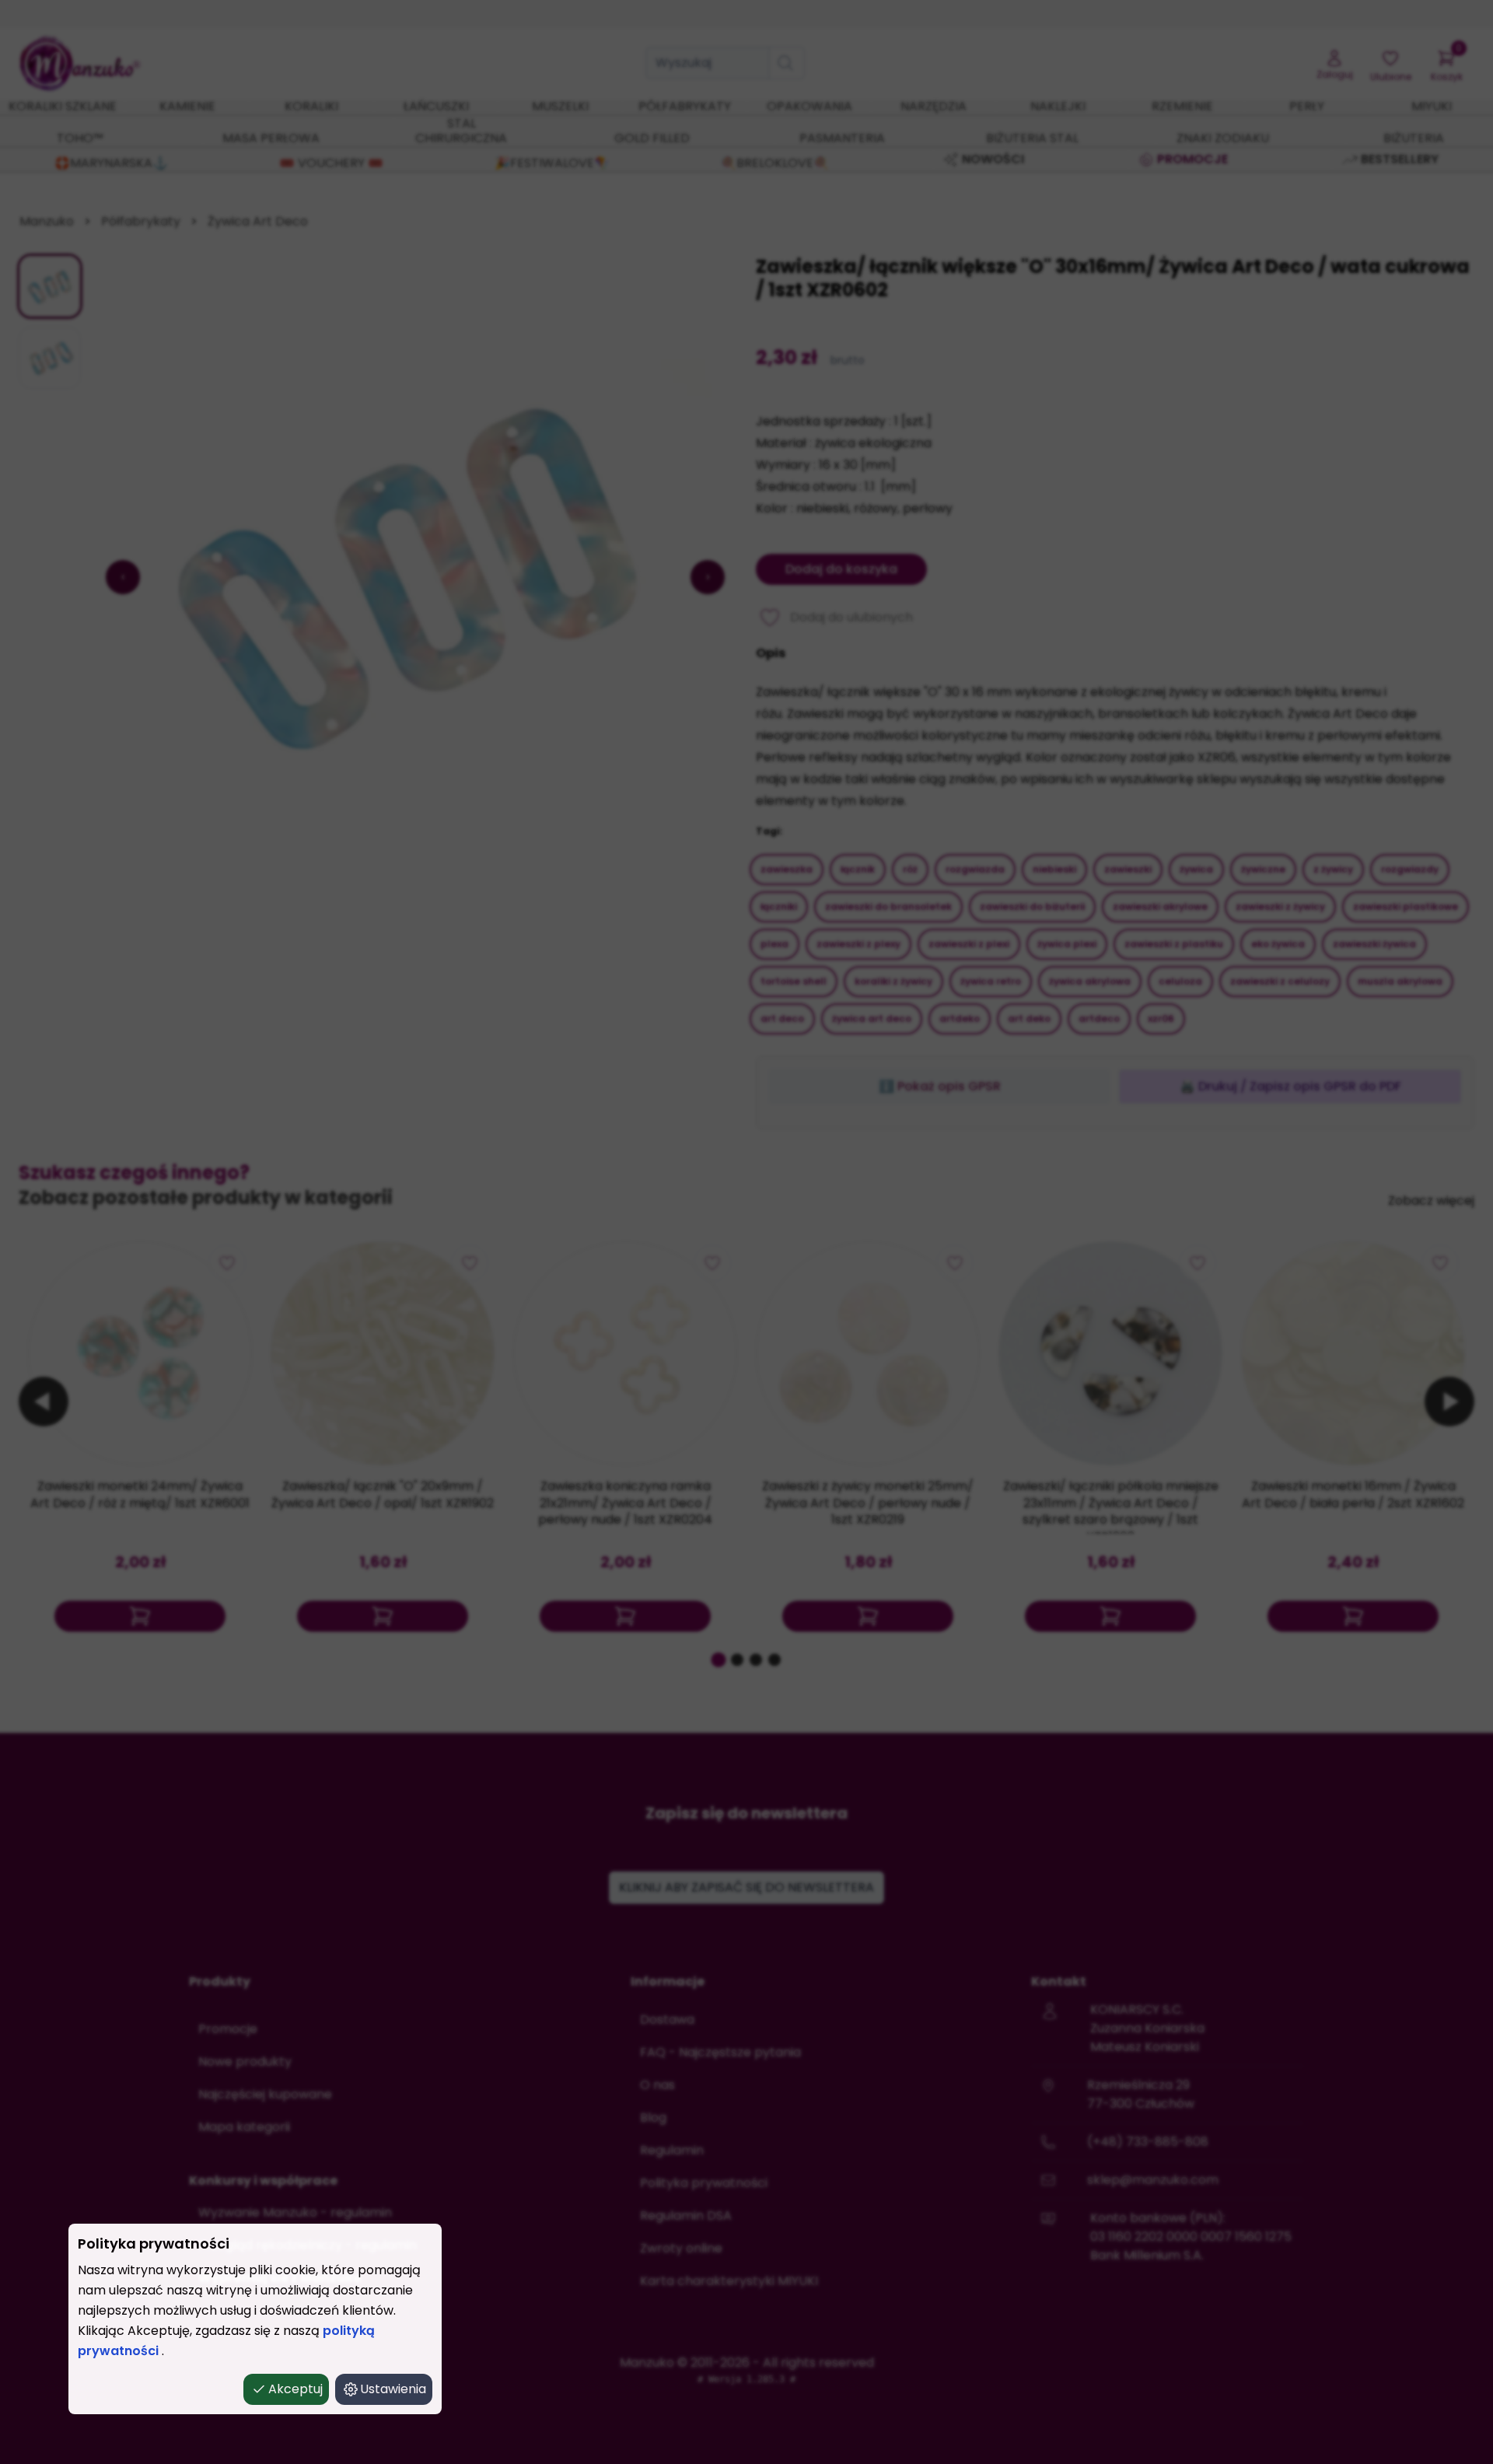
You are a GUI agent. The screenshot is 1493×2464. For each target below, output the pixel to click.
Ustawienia (393, 2389)
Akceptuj (295, 2389)
